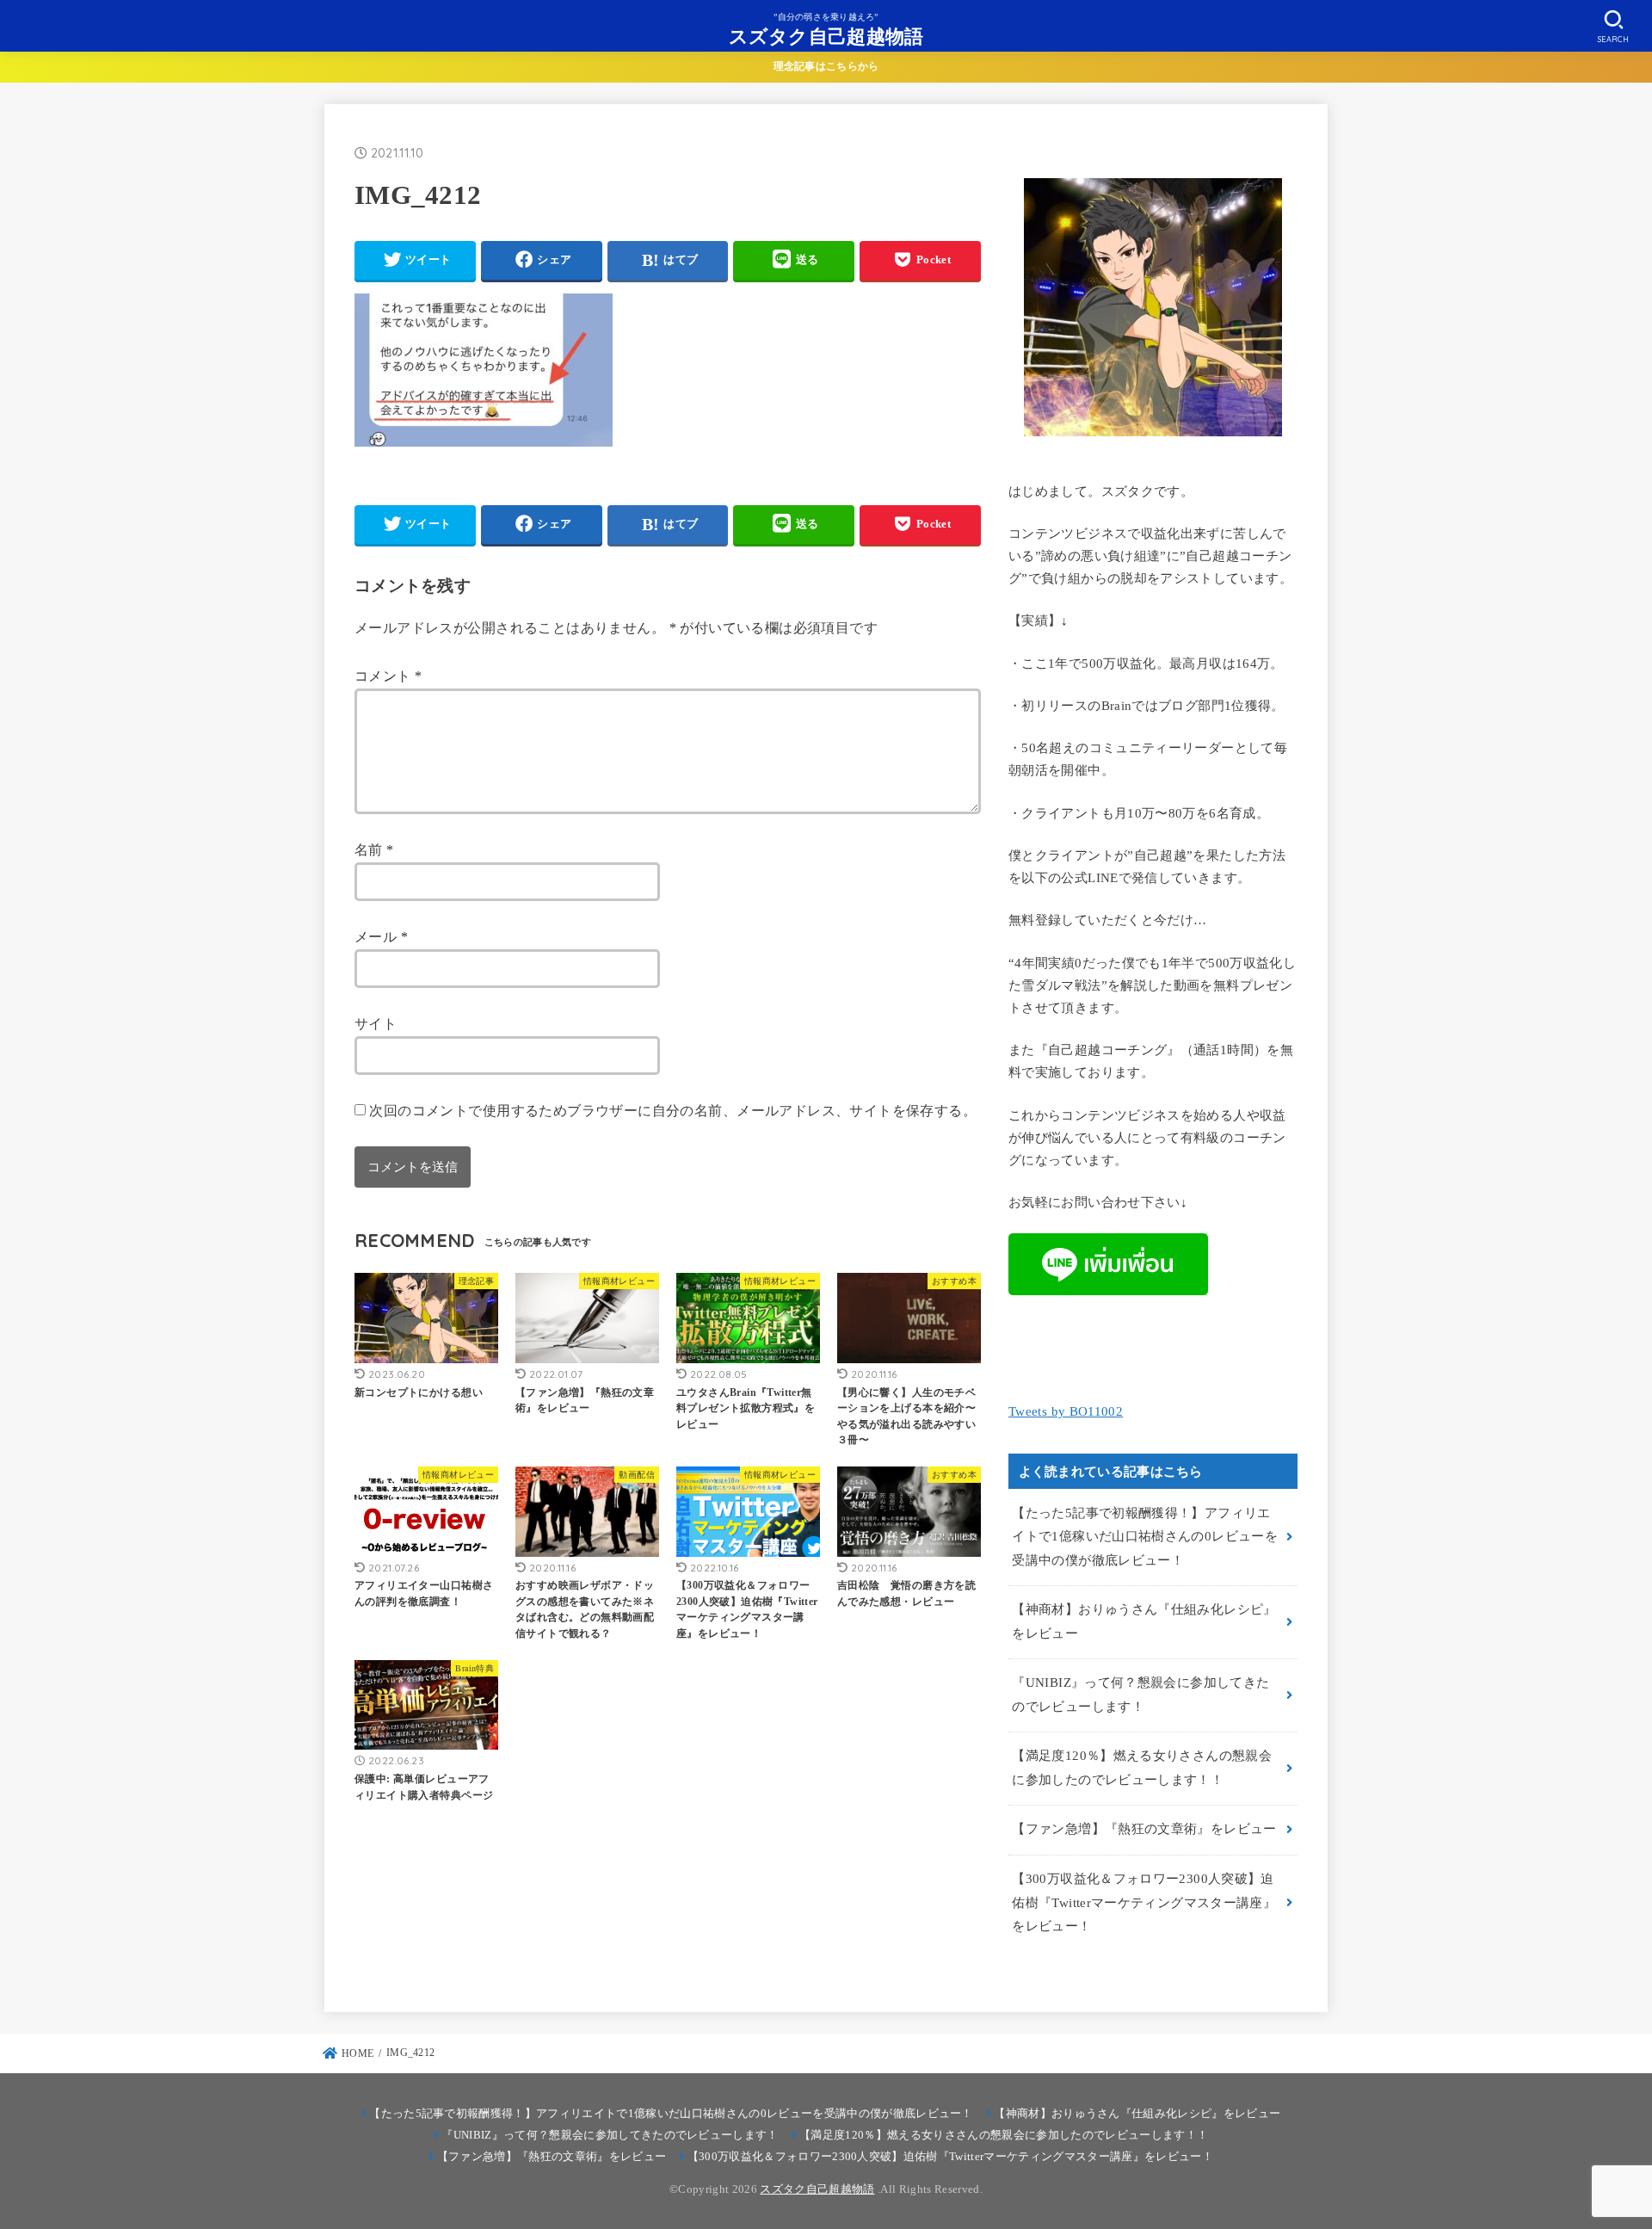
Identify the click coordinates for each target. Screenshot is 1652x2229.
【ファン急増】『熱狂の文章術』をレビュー (1144, 1829)
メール (381, 937)
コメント (388, 676)
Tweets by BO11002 (1066, 1411)
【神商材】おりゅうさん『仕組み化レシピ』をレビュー (1144, 1621)
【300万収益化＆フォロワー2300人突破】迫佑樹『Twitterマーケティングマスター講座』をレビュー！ (1144, 1902)
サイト (376, 1024)
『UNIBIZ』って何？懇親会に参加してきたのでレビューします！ (1140, 1695)
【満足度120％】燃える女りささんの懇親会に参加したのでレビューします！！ (1142, 1768)
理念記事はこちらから (826, 66)
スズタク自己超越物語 (826, 36)
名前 (374, 850)
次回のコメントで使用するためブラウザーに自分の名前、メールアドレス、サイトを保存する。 (673, 1111)
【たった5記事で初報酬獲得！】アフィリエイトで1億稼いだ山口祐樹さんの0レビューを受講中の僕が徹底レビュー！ (1145, 1537)
